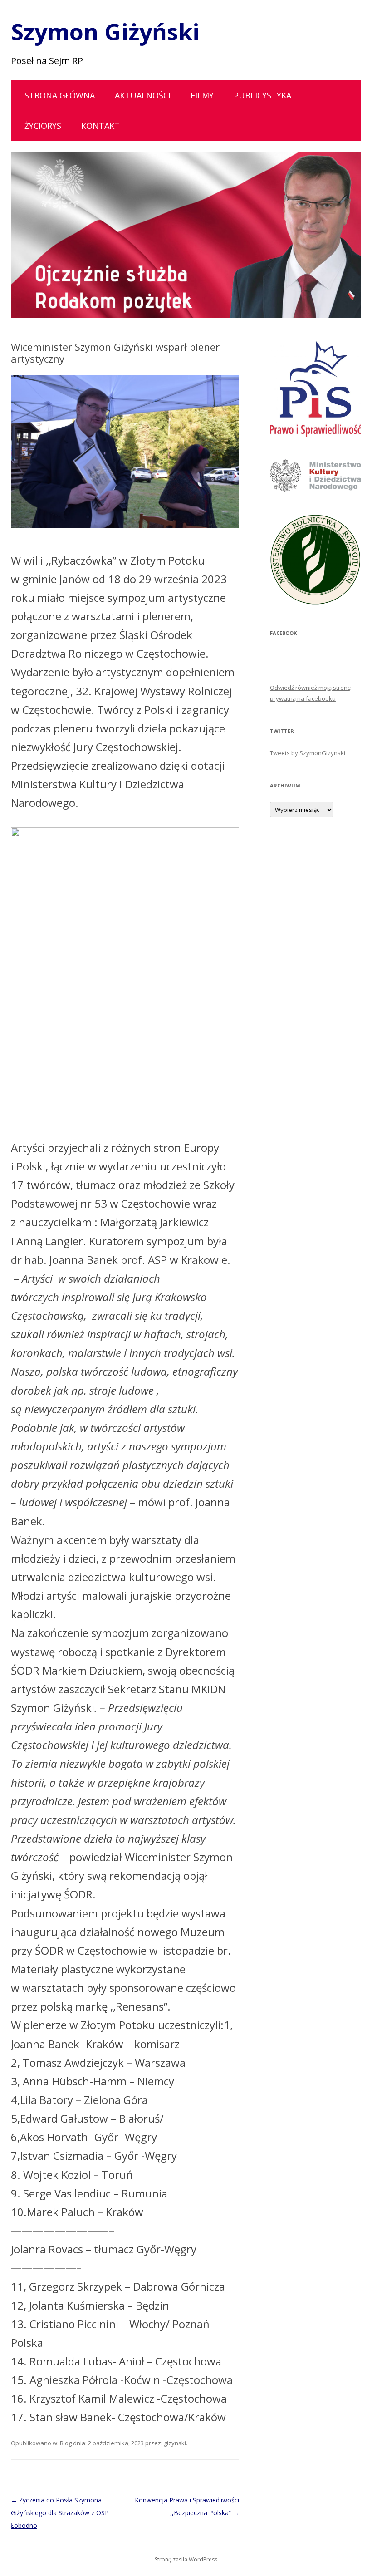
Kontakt (100, 126)
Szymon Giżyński (105, 32)
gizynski (175, 2443)
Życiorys (43, 126)
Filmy (202, 95)
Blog (66, 2443)
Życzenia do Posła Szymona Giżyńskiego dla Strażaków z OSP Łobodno (60, 2513)
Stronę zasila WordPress (186, 2559)
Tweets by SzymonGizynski (308, 753)
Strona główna (60, 95)
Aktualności (143, 95)
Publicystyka (262, 95)
